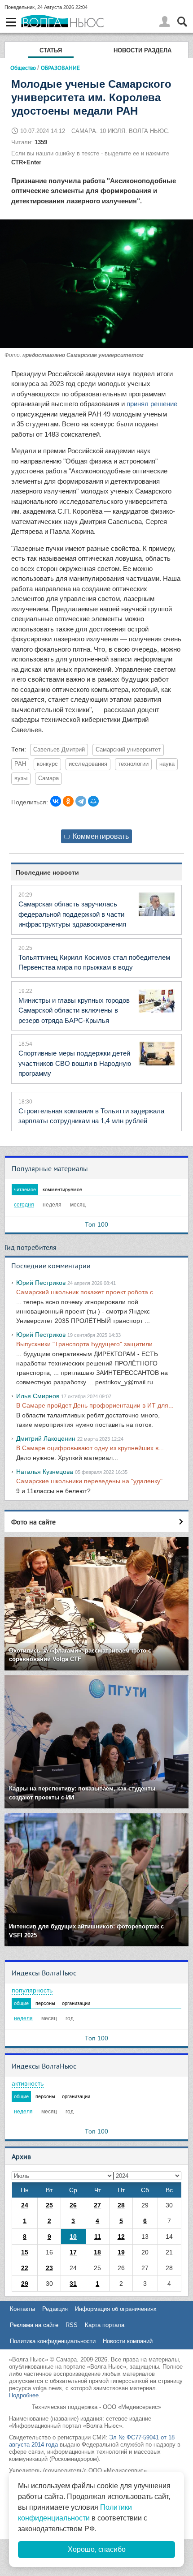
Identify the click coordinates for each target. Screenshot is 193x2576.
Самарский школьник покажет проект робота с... (87, 1292)
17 (73, 2252)
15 (25, 2252)
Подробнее (24, 2395)
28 (121, 2205)
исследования (88, 764)
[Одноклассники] (68, 801)
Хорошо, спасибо (97, 2549)
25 (49, 2205)
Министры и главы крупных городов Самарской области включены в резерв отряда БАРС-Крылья (74, 1010)
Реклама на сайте (34, 2325)
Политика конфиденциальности (53, 2341)
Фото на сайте (33, 1522)
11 (98, 2237)
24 (25, 2205)
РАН (20, 764)
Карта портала (105, 2325)
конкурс (47, 764)
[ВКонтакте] (56, 801)
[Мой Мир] (93, 801)
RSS (72, 2325)
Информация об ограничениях (116, 2309)
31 (73, 2284)
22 (25, 2268)
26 (73, 2205)
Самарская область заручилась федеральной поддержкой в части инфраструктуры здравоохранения (72, 914)
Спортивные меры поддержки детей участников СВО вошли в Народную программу (75, 1063)
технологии (133, 764)
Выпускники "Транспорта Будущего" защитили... (87, 1344)
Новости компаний (128, 2341)
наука (167, 764)
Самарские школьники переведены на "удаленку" (89, 1481)
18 (97, 2252)
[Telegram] (81, 801)
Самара (48, 778)
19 (121, 2252)
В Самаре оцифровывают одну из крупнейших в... (90, 1448)
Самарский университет (128, 750)
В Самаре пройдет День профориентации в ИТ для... (95, 1405)
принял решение (152, 404)
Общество (23, 68)
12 (121, 2237)
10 (73, 2237)
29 (25, 2284)
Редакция (55, 2309)
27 (97, 2205)
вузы (21, 778)
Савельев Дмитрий (59, 750)
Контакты (22, 2309)
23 (49, 2268)
